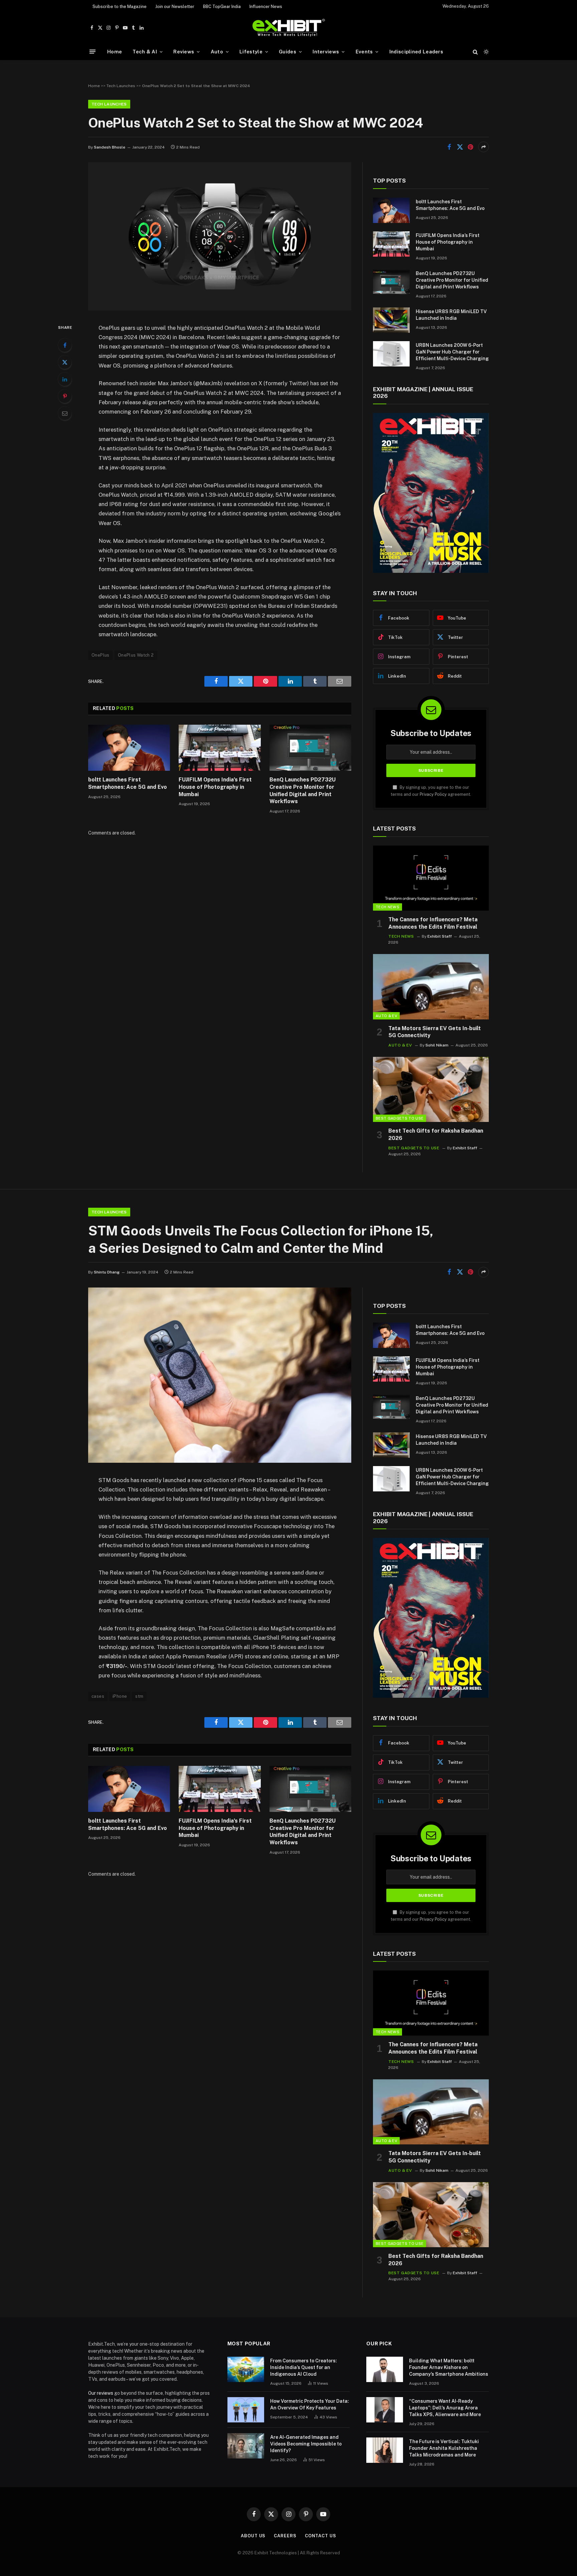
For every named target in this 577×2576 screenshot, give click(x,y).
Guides (287, 52)
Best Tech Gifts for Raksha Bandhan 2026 (436, 1134)
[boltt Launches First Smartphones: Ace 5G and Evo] (129, 748)
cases (98, 1696)
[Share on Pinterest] (470, 147)
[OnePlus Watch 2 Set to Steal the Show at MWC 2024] (220, 309)
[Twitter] (65, 362)
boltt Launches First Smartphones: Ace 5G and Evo (128, 783)
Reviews (184, 52)
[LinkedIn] (65, 379)
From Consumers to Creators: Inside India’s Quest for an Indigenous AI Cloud (304, 2367)
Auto (217, 52)
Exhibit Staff (440, 936)
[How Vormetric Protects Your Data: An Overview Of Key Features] (246, 2410)
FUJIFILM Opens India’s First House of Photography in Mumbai (215, 787)
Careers (285, 2536)
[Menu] (92, 52)
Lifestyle (251, 52)
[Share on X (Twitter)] (460, 147)
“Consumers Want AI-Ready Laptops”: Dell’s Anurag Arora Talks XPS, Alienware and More (445, 2408)
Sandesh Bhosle (110, 147)
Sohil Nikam (437, 1045)
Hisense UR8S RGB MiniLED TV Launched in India (451, 315)
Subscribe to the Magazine (120, 7)
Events (364, 52)
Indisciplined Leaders (416, 52)
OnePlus (101, 655)
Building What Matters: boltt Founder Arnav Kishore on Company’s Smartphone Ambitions (449, 2367)
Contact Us (321, 2536)
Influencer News (266, 7)
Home (115, 52)
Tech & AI (145, 52)
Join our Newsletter (175, 7)
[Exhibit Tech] (289, 28)
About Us (253, 2536)
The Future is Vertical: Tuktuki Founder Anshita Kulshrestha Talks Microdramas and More (444, 2448)
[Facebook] (65, 345)
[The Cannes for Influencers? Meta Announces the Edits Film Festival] (431, 878)
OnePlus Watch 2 (136, 655)
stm (139, 1696)
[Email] (65, 413)
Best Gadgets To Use (400, 1118)
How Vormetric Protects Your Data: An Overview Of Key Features (310, 2404)
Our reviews (101, 2393)
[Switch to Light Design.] (486, 52)
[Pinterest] (65, 396)
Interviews (326, 52)
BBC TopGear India (222, 7)
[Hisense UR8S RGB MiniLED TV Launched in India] (391, 320)
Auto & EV (386, 1016)
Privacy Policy (433, 794)
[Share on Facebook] (449, 147)
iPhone (120, 1696)
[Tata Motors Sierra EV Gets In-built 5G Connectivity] (431, 987)
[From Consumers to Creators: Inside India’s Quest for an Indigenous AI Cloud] (246, 2369)
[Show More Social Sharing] (484, 147)
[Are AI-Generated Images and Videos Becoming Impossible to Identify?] (246, 2446)
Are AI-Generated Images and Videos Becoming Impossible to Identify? (306, 2444)
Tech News (388, 907)
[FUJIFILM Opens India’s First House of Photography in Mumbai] (220, 748)
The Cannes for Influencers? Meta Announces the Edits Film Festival (433, 923)
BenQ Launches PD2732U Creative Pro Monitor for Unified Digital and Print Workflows (303, 790)
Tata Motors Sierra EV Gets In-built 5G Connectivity (435, 1032)
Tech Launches (121, 86)
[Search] (475, 52)
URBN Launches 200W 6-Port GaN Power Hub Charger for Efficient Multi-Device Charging (452, 352)
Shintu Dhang (107, 1272)
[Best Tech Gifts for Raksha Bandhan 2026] (431, 1089)
